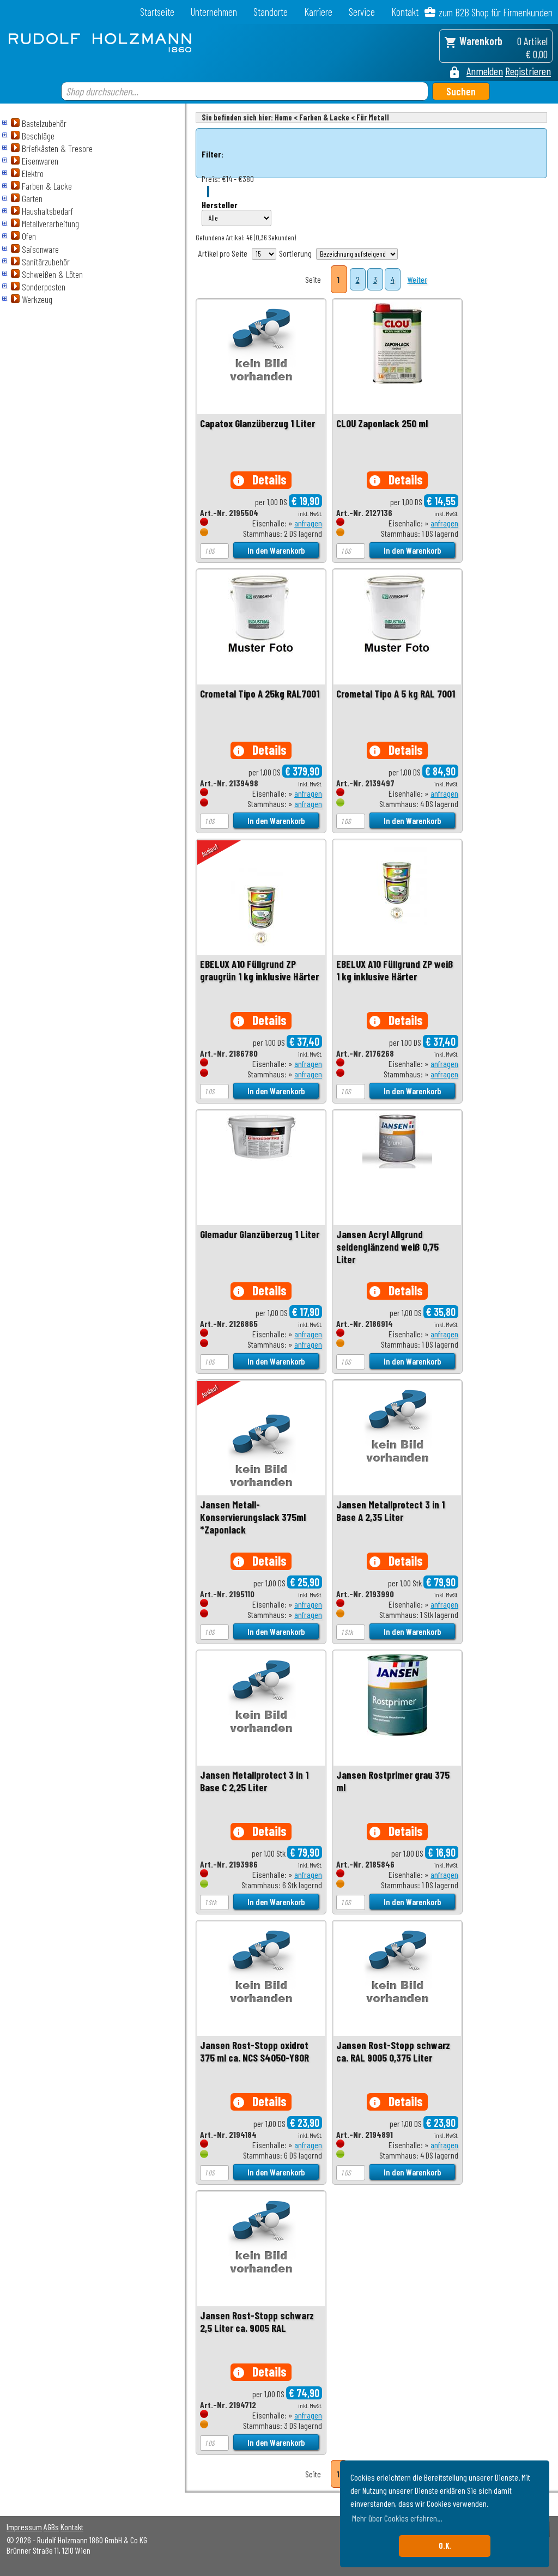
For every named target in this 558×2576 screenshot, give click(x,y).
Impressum (24, 2527)
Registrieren (528, 71)
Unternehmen (214, 12)
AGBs (51, 2527)
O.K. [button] (445, 2546)
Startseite (157, 12)
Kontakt (405, 12)
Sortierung (295, 253)
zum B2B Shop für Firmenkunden (496, 12)
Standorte (271, 12)
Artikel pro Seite (223, 253)
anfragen (308, 523)
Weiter (417, 279)
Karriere (318, 12)
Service (362, 12)
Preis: (211, 178)
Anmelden (485, 71)
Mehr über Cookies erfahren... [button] (397, 2518)
